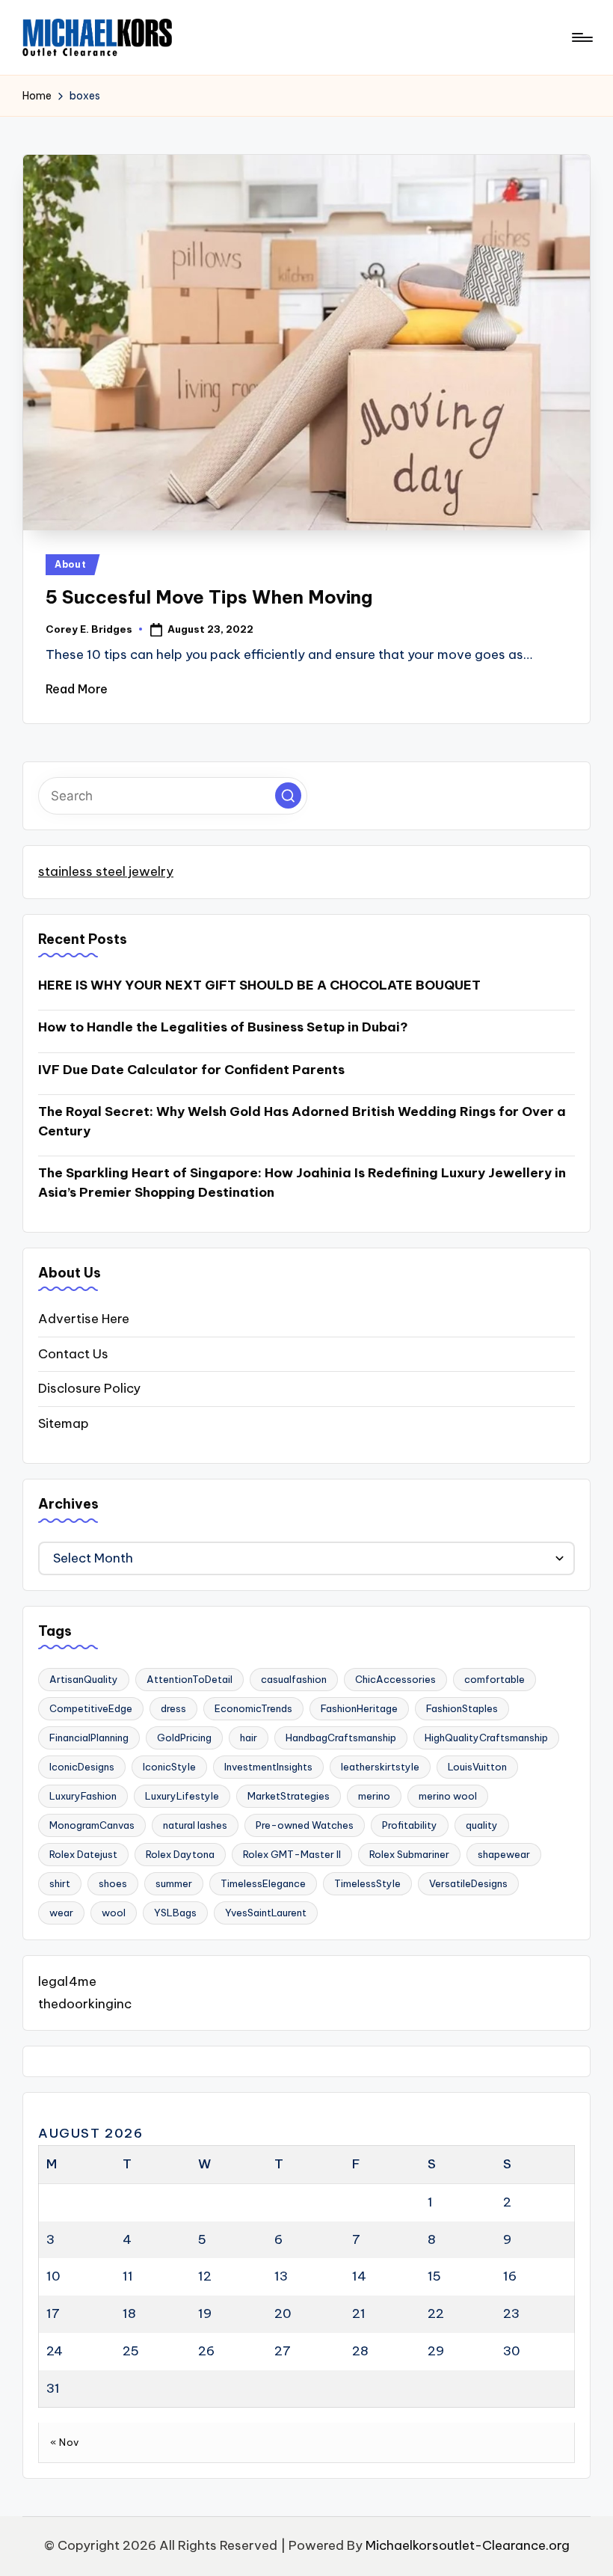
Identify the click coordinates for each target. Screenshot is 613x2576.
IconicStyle (169, 1767)
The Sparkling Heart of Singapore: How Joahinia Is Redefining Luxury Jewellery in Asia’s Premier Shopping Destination (302, 1183)
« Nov (65, 2442)
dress (173, 1708)
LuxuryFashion (83, 1796)
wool (114, 1913)
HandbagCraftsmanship (341, 1738)
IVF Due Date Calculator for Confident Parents (191, 1070)
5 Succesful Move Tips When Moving (209, 597)
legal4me (67, 1981)
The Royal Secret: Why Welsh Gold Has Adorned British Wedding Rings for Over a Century (302, 1121)
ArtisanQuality (84, 1679)
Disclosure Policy (89, 1388)
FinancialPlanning (89, 1738)
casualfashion (294, 1679)
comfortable (495, 1679)
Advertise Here (84, 1319)
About (71, 564)
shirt (60, 1883)
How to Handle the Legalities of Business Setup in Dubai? (223, 1027)
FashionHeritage (359, 1708)
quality (482, 1825)
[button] (288, 795)
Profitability (410, 1825)
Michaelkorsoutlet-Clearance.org (468, 2545)
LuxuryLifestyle (182, 1796)
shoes (113, 1883)
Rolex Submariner (409, 1854)
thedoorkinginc (85, 2004)
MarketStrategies (289, 1796)
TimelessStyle (367, 1883)
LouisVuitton (477, 1767)
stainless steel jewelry (106, 871)
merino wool (448, 1796)
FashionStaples (462, 1708)
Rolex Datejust (83, 1854)
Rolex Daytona (180, 1854)
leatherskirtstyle (380, 1767)
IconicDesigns (82, 1767)
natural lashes (195, 1825)
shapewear (504, 1854)
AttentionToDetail (190, 1679)
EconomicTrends (253, 1708)
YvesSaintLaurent (266, 1913)
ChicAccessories (395, 1679)
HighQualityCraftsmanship (486, 1738)
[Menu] (581, 37)
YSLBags (175, 1913)
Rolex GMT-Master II (292, 1854)
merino (374, 1796)
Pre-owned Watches (305, 1825)
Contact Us (73, 1354)
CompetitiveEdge (91, 1708)
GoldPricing (184, 1738)
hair (249, 1738)
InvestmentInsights (268, 1767)
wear (61, 1913)
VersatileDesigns (468, 1883)
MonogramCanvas (92, 1825)
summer (174, 1883)
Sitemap (64, 1423)
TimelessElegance (263, 1883)
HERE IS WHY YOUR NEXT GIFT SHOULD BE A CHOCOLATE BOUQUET (259, 985)
